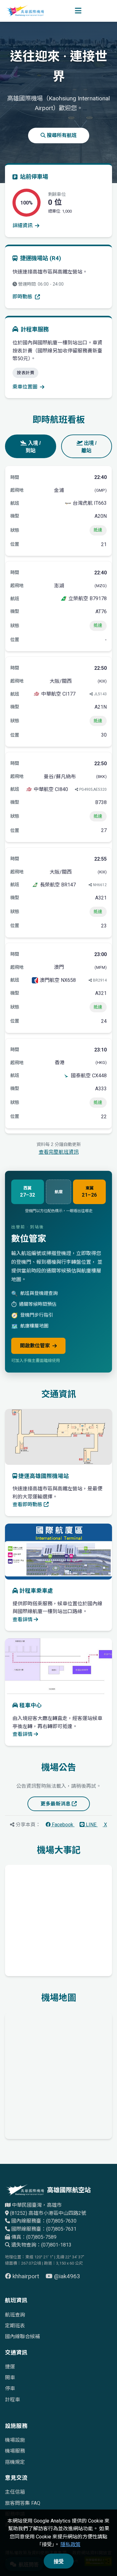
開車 (10, 2378)
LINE (91, 1825)
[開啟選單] (78, 11)
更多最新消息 (56, 1804)
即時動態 (22, 297)
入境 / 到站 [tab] (33, 447)
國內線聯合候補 (22, 2337)
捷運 (10, 2367)
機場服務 (15, 2451)
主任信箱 (15, 2492)
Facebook (63, 1825)
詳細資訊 (22, 225)
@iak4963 (66, 2276)
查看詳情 (23, 1619)
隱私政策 (71, 2544)
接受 (59, 2562)
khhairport (26, 2276)
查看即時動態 (28, 1504)
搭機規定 (15, 2462)
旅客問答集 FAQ (23, 2503)
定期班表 (15, 2326)
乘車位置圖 (25, 387)
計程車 (12, 2400)
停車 (10, 2388)
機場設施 (15, 2440)
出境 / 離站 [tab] (89, 447)
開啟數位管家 (35, 1346)
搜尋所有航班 (61, 135)
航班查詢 (15, 2315)
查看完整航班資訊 (59, 1152)
